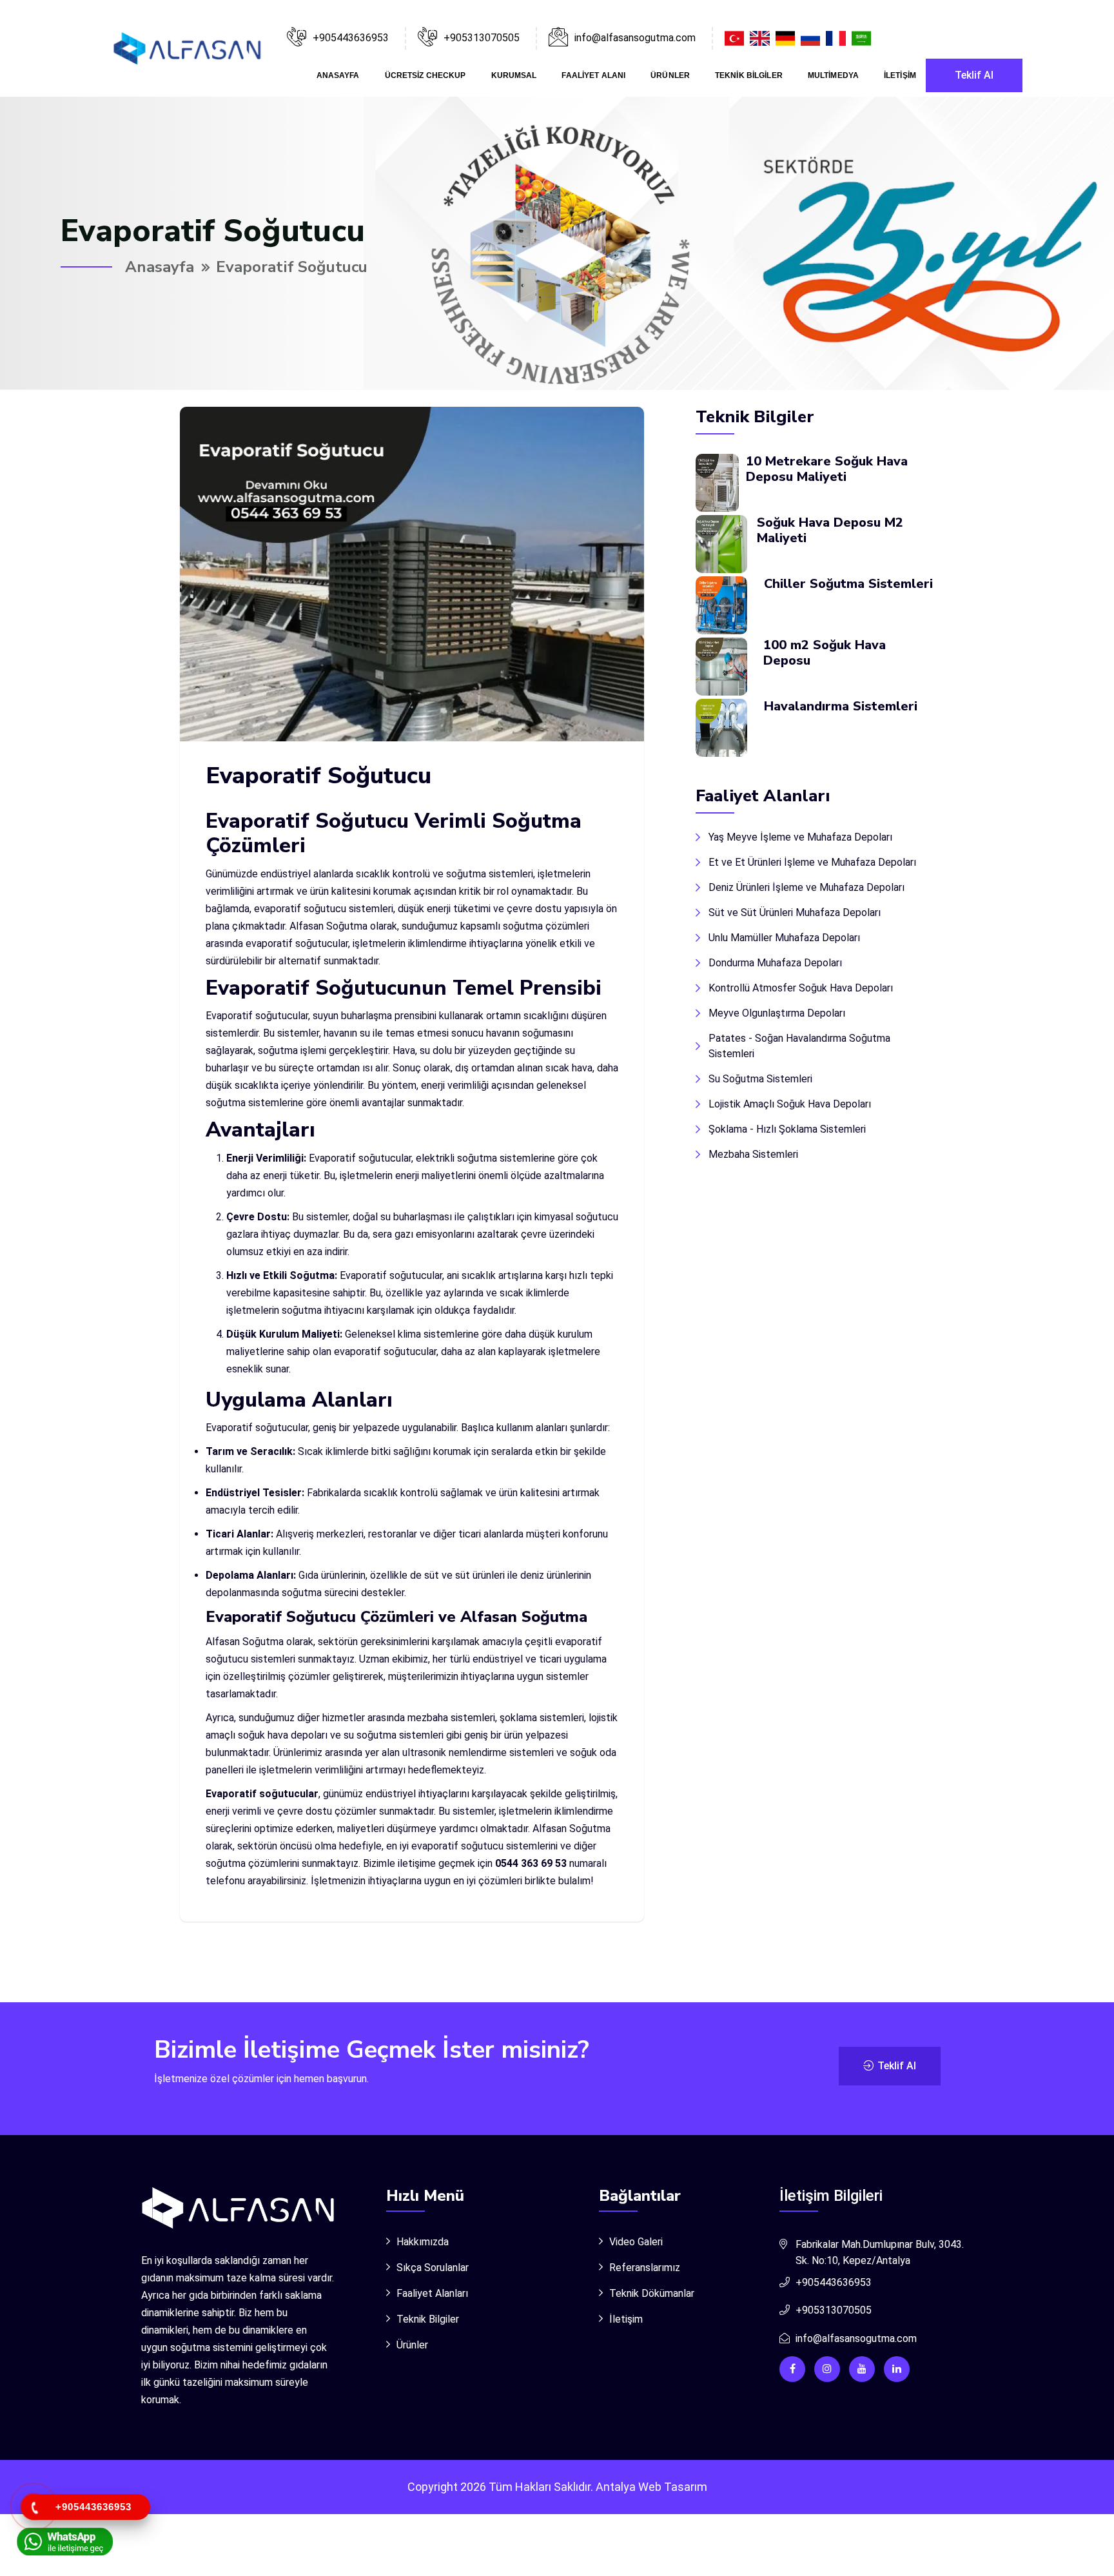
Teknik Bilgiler (749, 75)
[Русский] (812, 38)
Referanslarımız (645, 2268)
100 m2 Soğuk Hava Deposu (825, 653)
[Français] (837, 38)
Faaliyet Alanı (593, 75)
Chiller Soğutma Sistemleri (848, 584)
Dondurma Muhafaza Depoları (775, 963)
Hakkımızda (423, 2242)
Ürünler (670, 75)
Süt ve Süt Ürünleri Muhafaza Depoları (795, 912)
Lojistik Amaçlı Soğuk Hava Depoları (790, 1104)
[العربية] (863, 38)
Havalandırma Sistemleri (841, 706)
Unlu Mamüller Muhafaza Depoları (784, 938)
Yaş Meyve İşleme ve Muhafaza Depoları (800, 837)
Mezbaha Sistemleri (753, 1154)
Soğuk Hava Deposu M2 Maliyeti (830, 530)
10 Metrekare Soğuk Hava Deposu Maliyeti (827, 469)
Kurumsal (514, 75)
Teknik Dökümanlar (652, 2293)
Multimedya (833, 75)
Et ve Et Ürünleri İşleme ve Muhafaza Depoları (812, 862)
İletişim (900, 75)
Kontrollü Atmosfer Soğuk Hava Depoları (801, 988)
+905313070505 (482, 38)
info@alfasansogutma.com (856, 2338)
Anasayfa (338, 75)
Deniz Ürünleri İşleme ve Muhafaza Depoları (806, 887)
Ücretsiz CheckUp (425, 75)
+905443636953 (351, 38)
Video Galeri (636, 2242)
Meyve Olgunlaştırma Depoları (777, 1013)
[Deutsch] (787, 38)
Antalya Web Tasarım (651, 2487)
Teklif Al (974, 75)
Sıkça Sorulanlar (433, 2268)
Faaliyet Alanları (432, 2293)
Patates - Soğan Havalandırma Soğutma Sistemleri (799, 1046)
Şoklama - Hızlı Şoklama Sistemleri (787, 1129)
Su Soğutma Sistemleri (760, 1079)
